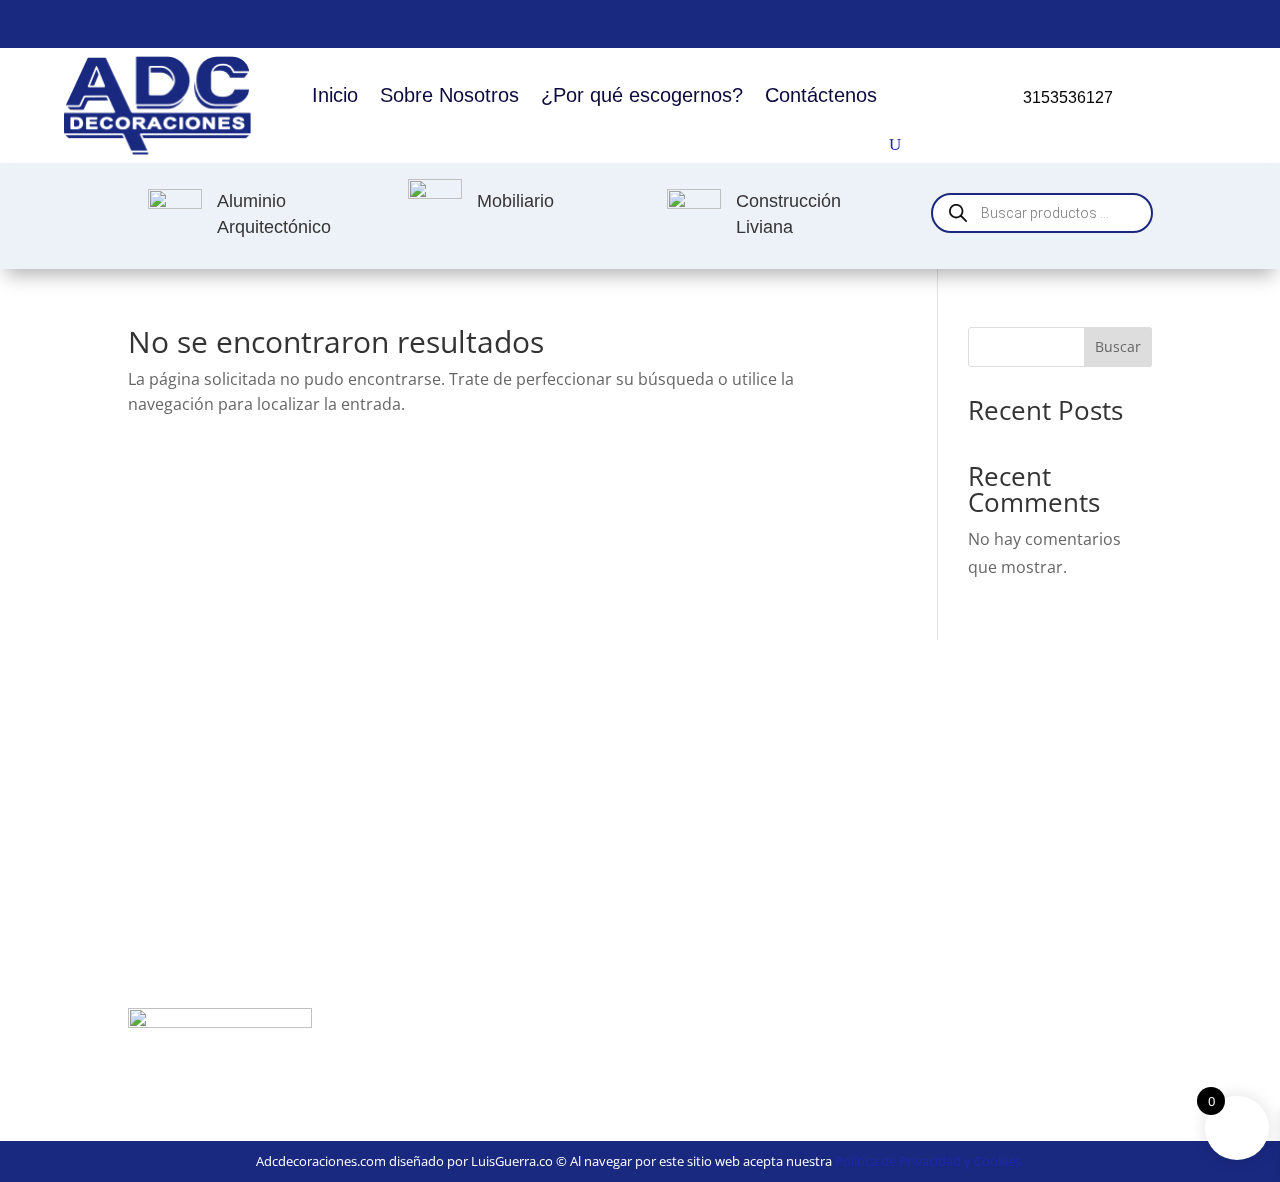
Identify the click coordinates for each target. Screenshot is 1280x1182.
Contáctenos (821, 95)
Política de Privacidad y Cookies (928, 1161)
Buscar (1118, 346)
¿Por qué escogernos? (642, 95)
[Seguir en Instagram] (1204, 20)
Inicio (335, 95)
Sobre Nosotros (449, 95)
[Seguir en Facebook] (1156, 20)
